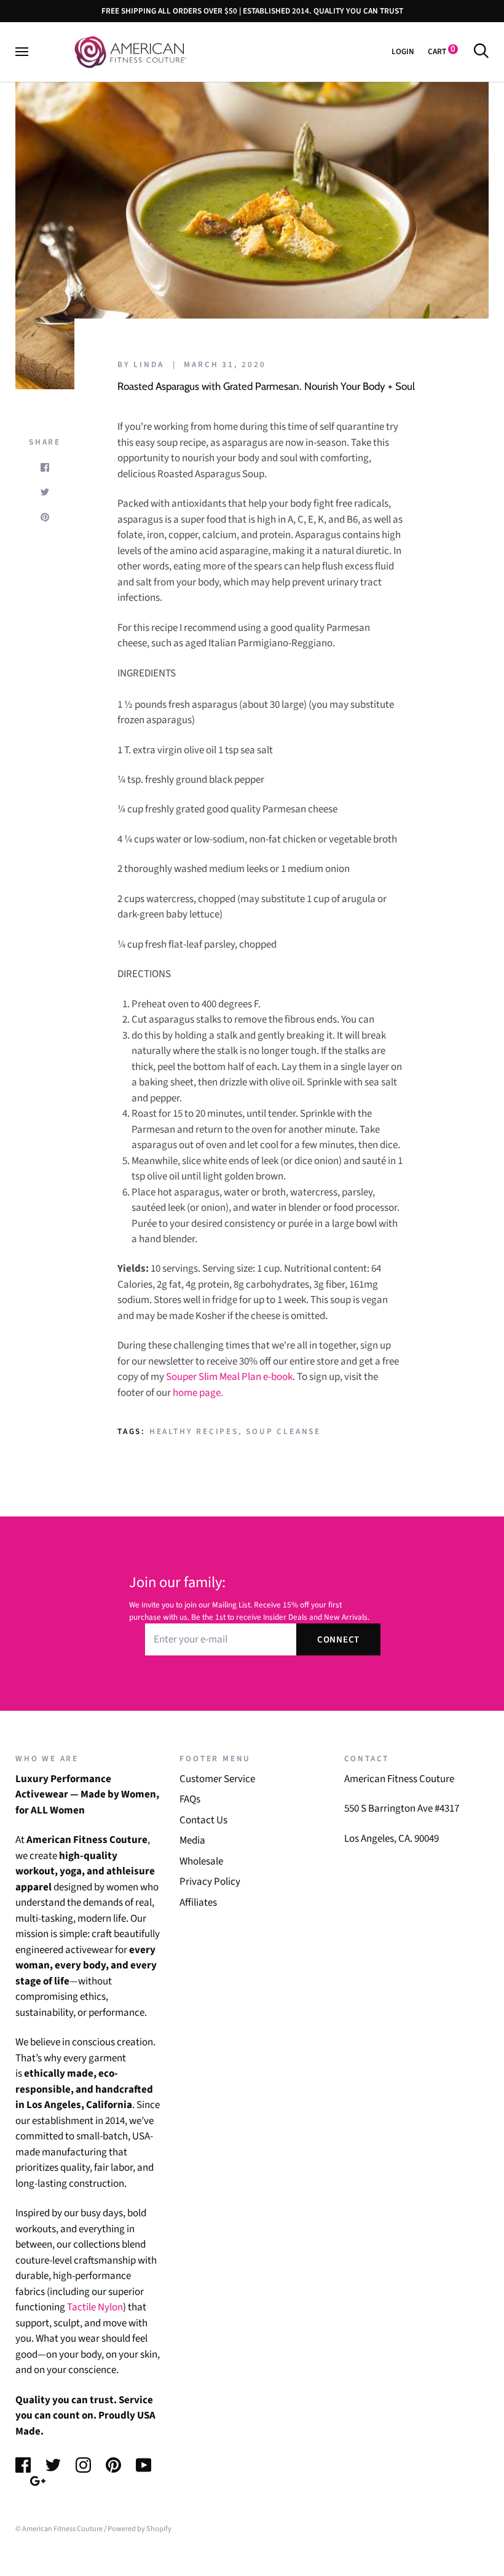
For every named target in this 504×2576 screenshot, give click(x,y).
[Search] (481, 51)
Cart (442, 51)
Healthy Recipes (194, 1431)
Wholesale (201, 1861)
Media (192, 1841)
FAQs (190, 1799)
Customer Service (217, 1779)
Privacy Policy (210, 1882)
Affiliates (198, 1903)
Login (403, 51)
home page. (198, 1393)
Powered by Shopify (140, 2529)
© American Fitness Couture (59, 2529)
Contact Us (203, 1820)
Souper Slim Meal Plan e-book (229, 1377)
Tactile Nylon (95, 2307)
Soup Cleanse (283, 1431)
